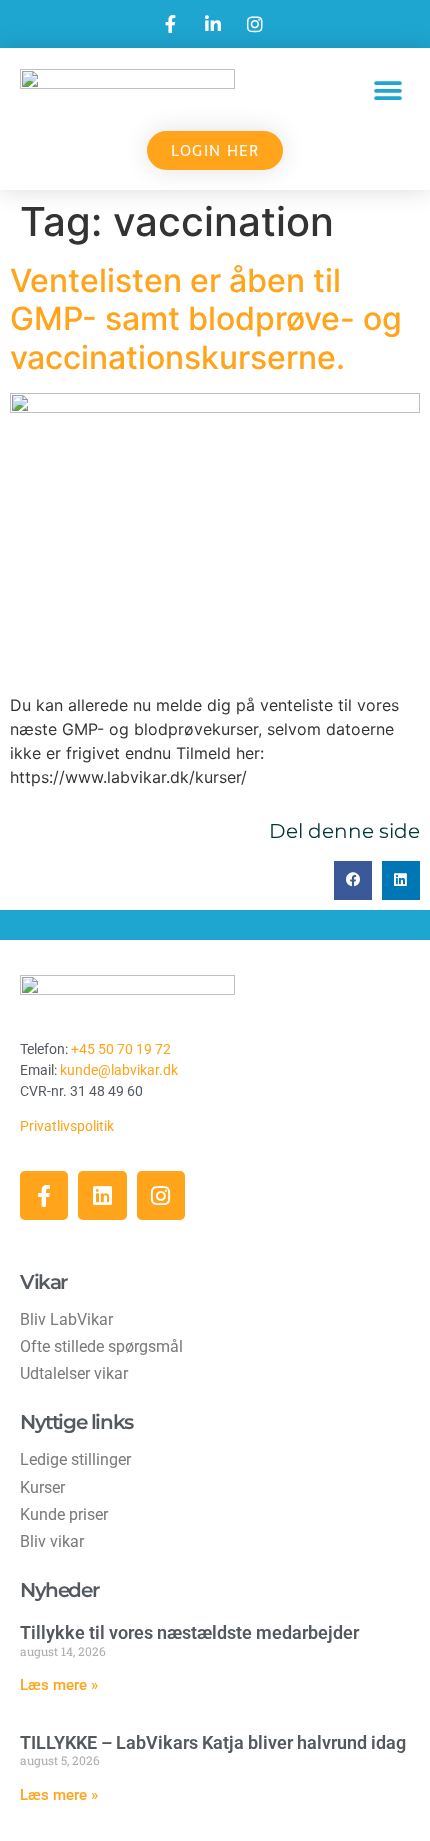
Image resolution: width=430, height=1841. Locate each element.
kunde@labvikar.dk (119, 1070)
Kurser (42, 1487)
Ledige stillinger (75, 1459)
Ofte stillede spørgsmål (101, 1346)
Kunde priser (64, 1514)
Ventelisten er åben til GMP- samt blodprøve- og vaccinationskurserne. (206, 319)
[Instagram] (161, 1195)
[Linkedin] (102, 1195)
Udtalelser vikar (74, 1373)
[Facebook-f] (44, 1195)
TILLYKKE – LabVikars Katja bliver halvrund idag (213, 1742)
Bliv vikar (52, 1541)
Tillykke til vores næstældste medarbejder (189, 1632)
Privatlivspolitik (68, 1126)
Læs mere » (59, 1685)
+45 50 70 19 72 (121, 1049)
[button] (387, 90)
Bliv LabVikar (66, 1319)
